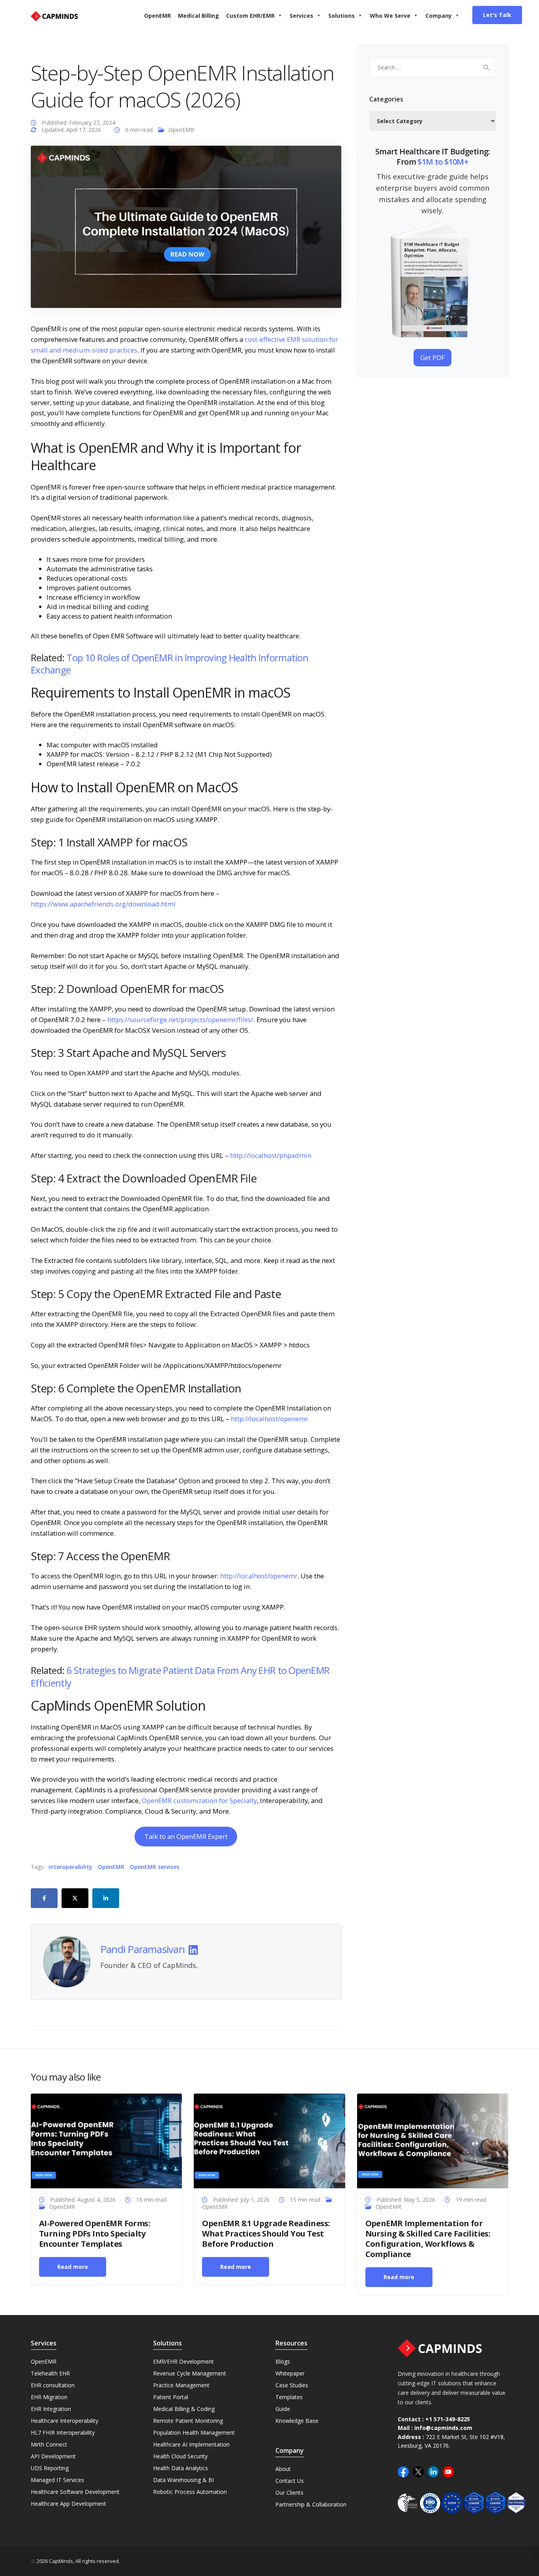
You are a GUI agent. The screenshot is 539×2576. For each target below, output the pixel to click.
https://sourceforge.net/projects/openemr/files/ (180, 1020)
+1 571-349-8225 (448, 2419)
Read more (73, 2267)
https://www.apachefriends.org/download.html (103, 904)
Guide (283, 2409)
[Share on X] (75, 1898)
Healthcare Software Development (75, 2492)
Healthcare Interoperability (65, 2421)
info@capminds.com (443, 2428)
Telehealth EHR (50, 2373)
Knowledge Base (297, 2421)
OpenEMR (157, 16)
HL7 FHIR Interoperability (63, 2432)
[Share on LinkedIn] (106, 1898)
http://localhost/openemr (269, 1419)
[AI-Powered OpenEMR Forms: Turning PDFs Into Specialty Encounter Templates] (106, 2140)
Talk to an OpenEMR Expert (186, 1836)
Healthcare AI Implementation (191, 2444)
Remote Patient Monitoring (188, 2421)
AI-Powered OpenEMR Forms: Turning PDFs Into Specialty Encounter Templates (95, 2234)
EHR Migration (49, 2397)
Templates (289, 2397)
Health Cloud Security (180, 2456)
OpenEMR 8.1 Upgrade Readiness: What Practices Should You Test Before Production (266, 2234)
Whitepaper (290, 2373)
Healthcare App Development (68, 2504)
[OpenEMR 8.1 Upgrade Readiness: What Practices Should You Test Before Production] (269, 2140)
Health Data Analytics (181, 2468)
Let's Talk (497, 15)
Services (301, 16)
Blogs (283, 2361)
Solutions (342, 16)
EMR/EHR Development (183, 2361)
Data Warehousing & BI (183, 2480)
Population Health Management (194, 2432)
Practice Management (181, 2385)
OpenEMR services (154, 1867)
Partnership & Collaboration (311, 2504)
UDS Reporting (50, 2468)
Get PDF (432, 357)
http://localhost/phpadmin (271, 1155)
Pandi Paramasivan (142, 1949)
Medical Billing (198, 16)
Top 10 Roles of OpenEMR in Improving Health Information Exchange (169, 664)
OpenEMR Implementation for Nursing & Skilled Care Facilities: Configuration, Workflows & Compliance (428, 2239)
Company (439, 16)
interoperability (70, 1867)
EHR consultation (53, 2385)
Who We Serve (390, 16)
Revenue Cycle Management (190, 2373)
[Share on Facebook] (44, 1898)
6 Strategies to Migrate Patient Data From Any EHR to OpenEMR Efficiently (180, 1676)
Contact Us (290, 2481)
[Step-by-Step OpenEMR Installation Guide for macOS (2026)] (186, 226)
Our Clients (289, 2493)
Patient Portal (171, 2397)
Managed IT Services (57, 2480)
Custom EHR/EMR (250, 16)
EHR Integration (51, 2409)
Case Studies (292, 2385)
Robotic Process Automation (190, 2492)
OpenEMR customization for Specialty (198, 1800)
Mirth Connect (49, 2444)
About (283, 2469)
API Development (53, 2456)
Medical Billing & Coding (184, 2409)
